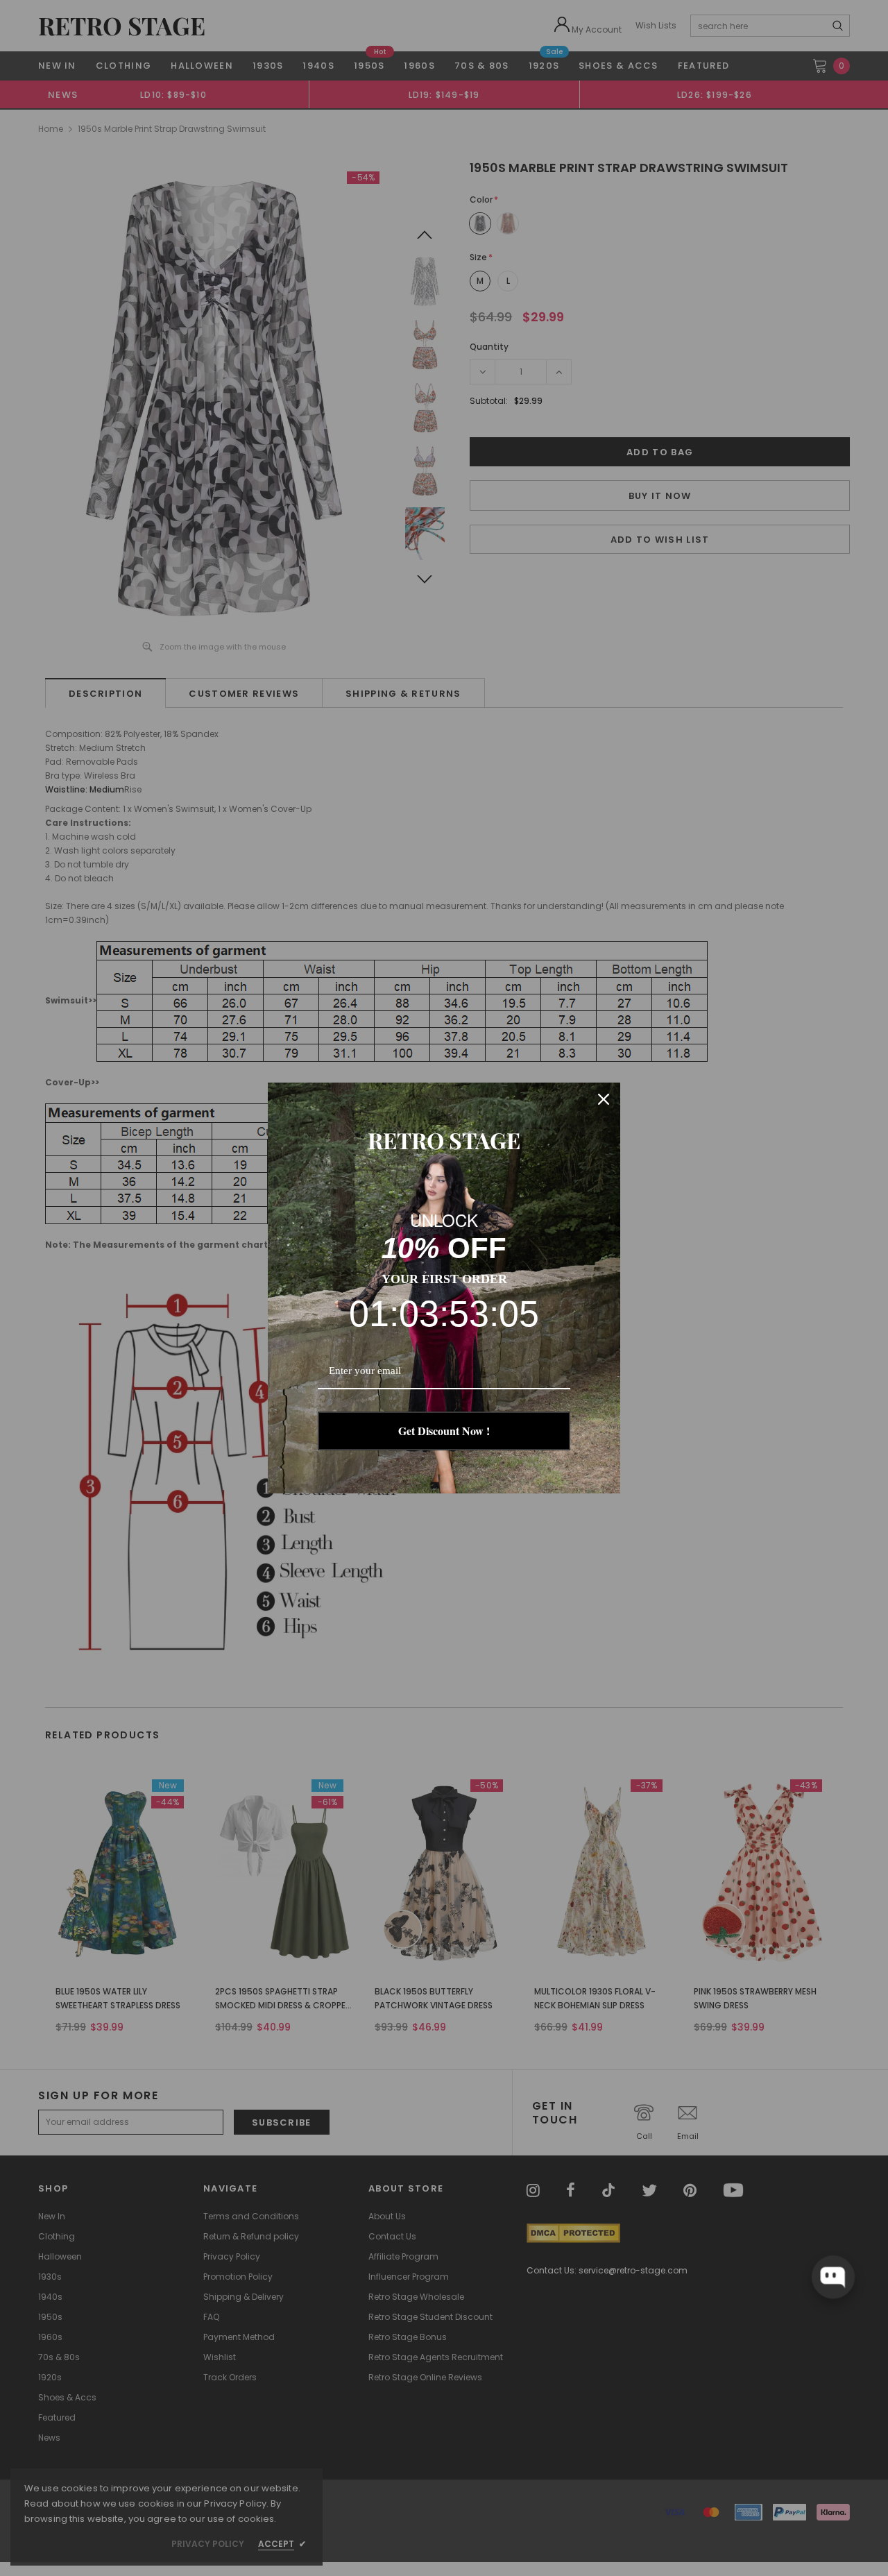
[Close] (604, 1099)
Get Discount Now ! (444, 1431)
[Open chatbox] (833, 2277)
